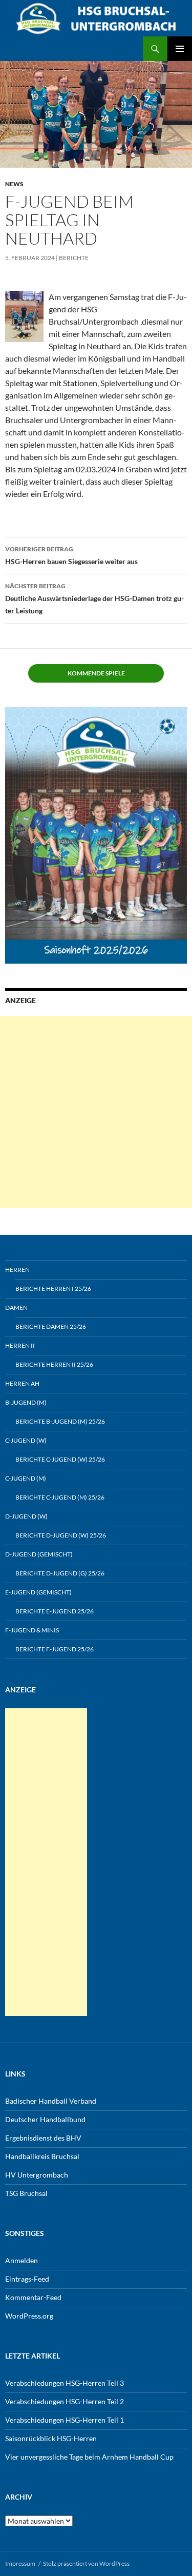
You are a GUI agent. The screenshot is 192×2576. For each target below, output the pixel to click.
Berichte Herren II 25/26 (54, 1364)
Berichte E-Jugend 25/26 (55, 1611)
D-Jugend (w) (26, 1516)
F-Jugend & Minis (32, 1630)
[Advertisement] (96, 1112)
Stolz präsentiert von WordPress (86, 2563)
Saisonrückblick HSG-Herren (51, 2438)
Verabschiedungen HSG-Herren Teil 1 (65, 2420)
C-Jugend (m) (26, 1478)
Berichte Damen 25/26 (51, 1326)
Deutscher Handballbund (45, 2119)
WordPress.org (29, 2316)
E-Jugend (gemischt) (38, 1592)
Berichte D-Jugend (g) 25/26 (60, 1573)
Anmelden (22, 2260)
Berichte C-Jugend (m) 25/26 (60, 1497)
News (14, 184)
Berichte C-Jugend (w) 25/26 (60, 1459)
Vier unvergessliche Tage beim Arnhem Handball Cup (89, 2457)
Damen (16, 1307)
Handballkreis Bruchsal (42, 2156)
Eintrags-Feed (27, 2279)
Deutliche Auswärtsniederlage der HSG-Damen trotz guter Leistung (94, 598)
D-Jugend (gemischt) (39, 1554)
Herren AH (22, 1383)
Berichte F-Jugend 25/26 (55, 1649)
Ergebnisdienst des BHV (43, 2138)
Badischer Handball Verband (51, 2101)
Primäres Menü (180, 49)
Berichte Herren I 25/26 (53, 1289)
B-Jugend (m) (26, 1402)
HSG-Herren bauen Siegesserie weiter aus (71, 555)
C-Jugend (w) (26, 1440)
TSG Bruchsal (26, 2193)
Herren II (20, 1345)
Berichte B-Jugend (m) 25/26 (60, 1421)
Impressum (20, 2563)
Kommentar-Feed (33, 2297)
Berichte (74, 258)
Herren (17, 1270)
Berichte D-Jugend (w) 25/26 (61, 1535)
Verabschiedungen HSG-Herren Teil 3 (65, 2383)
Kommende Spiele (96, 673)
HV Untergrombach (37, 2175)
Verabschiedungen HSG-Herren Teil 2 (65, 2401)
